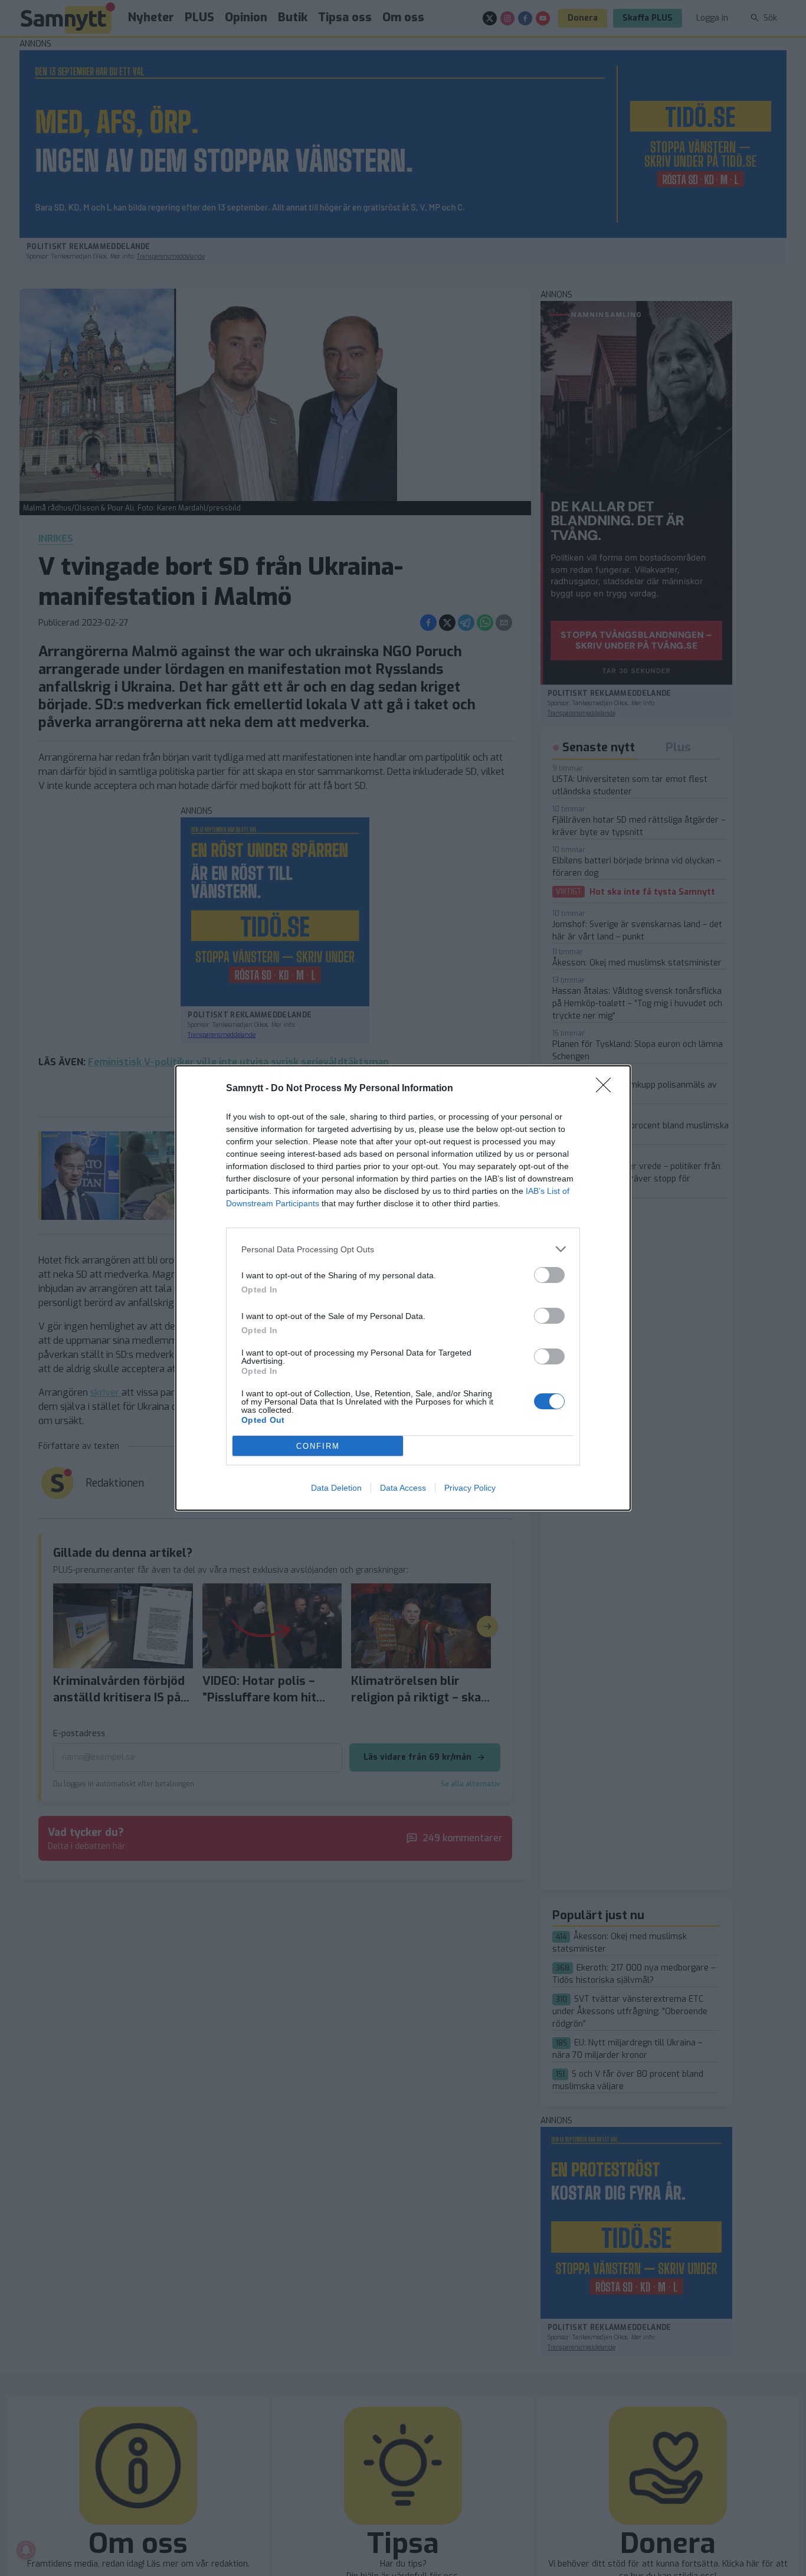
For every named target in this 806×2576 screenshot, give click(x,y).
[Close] (607, 1089)
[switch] (549, 1275)
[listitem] (403, 1249)
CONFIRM (318, 1446)
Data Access (403, 1488)
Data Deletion (336, 1488)
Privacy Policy (470, 1488)
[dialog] (403, 1288)
